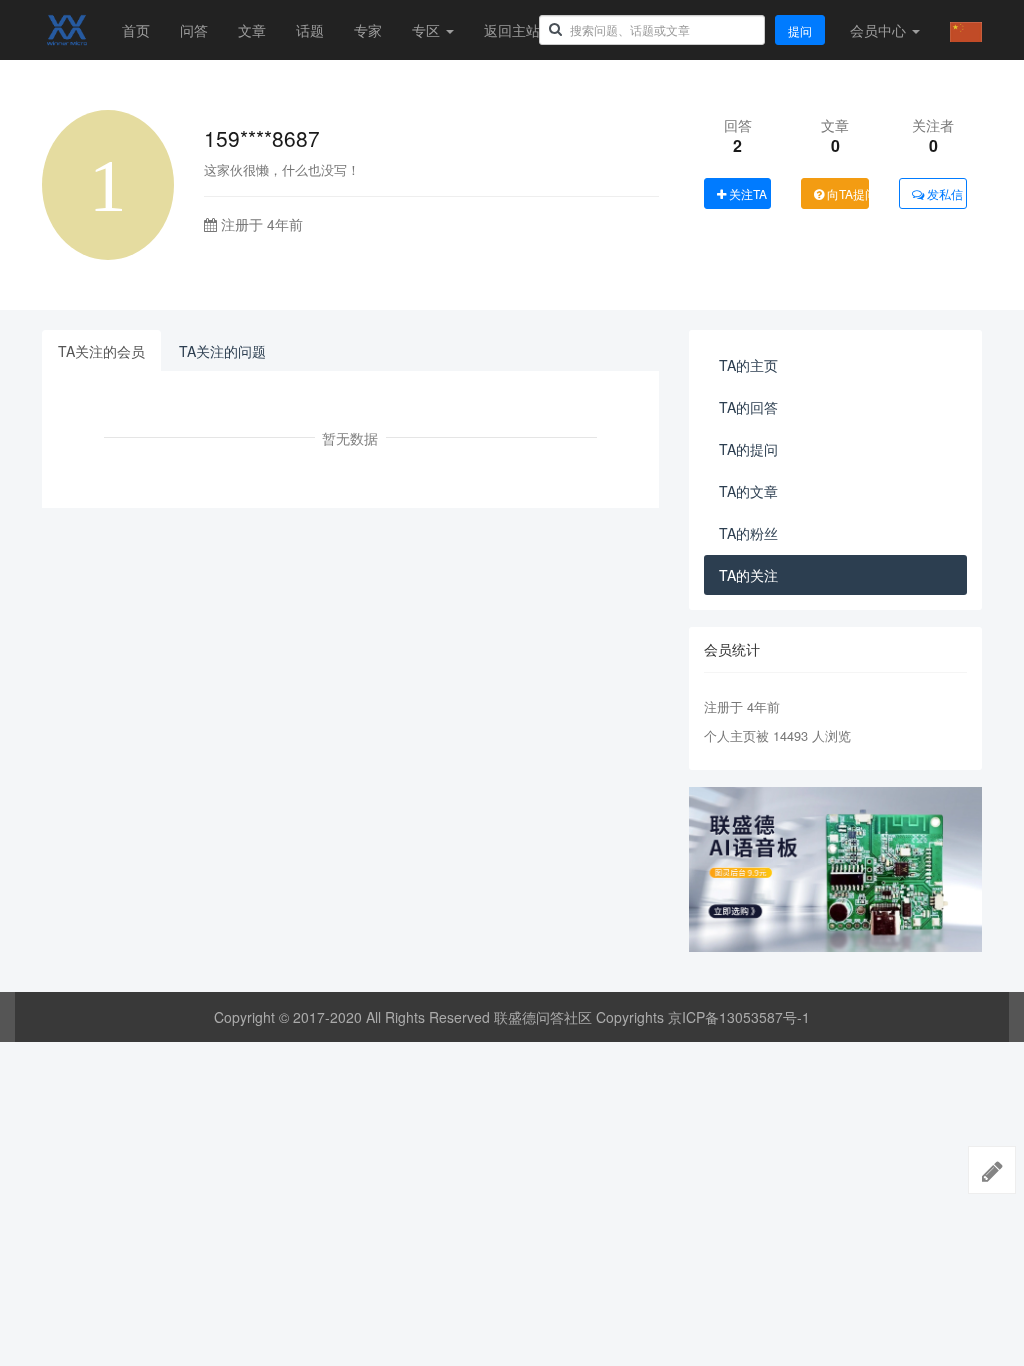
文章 (252, 30)
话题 (310, 30)
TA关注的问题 (222, 351)
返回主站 (512, 30)
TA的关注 (748, 575)
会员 (878, 30)
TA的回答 (748, 407)
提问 (800, 30)
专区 (428, 30)
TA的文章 (748, 491)
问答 (194, 30)
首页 (136, 30)
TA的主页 (748, 365)
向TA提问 (846, 193)
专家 (368, 30)
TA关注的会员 (101, 351)
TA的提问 (748, 449)
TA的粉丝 (748, 533)
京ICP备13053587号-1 (739, 1017)
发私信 (943, 193)
